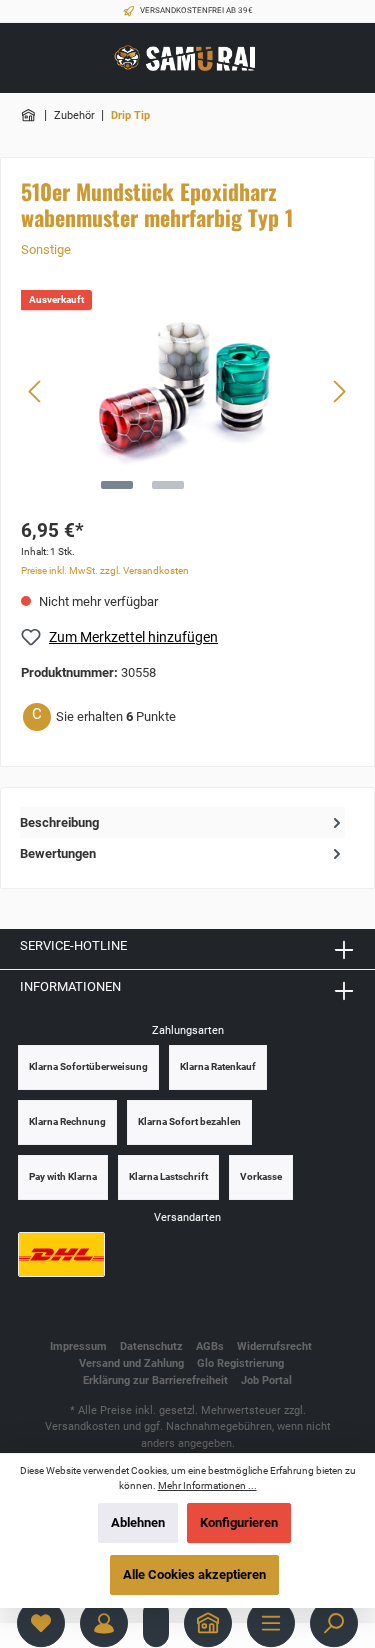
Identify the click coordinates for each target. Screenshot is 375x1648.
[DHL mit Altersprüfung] (61, 1254)
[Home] (208, 1623)
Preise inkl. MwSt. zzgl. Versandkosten (105, 570)
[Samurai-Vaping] (30, 115)
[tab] (182, 822)
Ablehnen (138, 1522)
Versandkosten (82, 1426)
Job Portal (266, 1380)
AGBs (210, 1346)
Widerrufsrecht (274, 1346)
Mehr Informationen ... (207, 1485)
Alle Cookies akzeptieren (194, 1574)
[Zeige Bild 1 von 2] (117, 485)
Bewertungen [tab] (58, 853)
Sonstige (46, 249)
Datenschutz (151, 1346)
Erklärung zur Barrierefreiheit (155, 1380)
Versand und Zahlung (131, 1363)
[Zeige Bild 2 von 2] (168, 485)
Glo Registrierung (240, 1363)
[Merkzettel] (41, 1623)
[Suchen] (334, 1623)
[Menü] (271, 1623)
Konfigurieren (239, 1522)
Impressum (78, 1346)
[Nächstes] (339, 391)
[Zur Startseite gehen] (188, 58)
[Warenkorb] (156, 1623)
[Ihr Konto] (104, 1623)
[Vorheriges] (36, 391)
